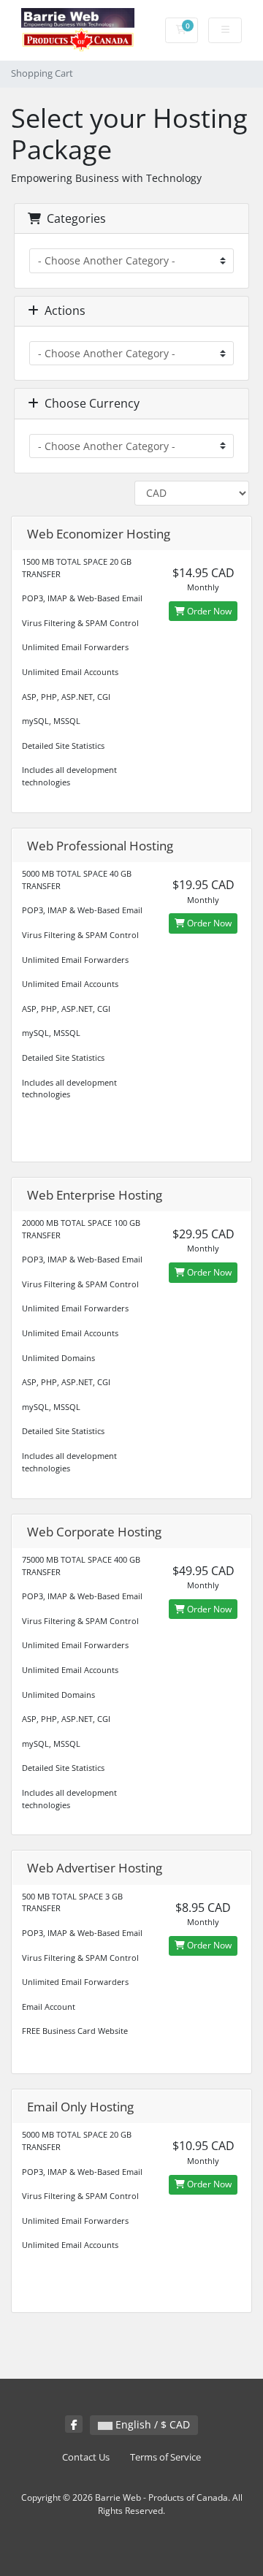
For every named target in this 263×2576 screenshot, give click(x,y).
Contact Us (86, 2457)
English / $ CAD (151, 2424)
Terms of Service (165, 2457)
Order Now (208, 611)
